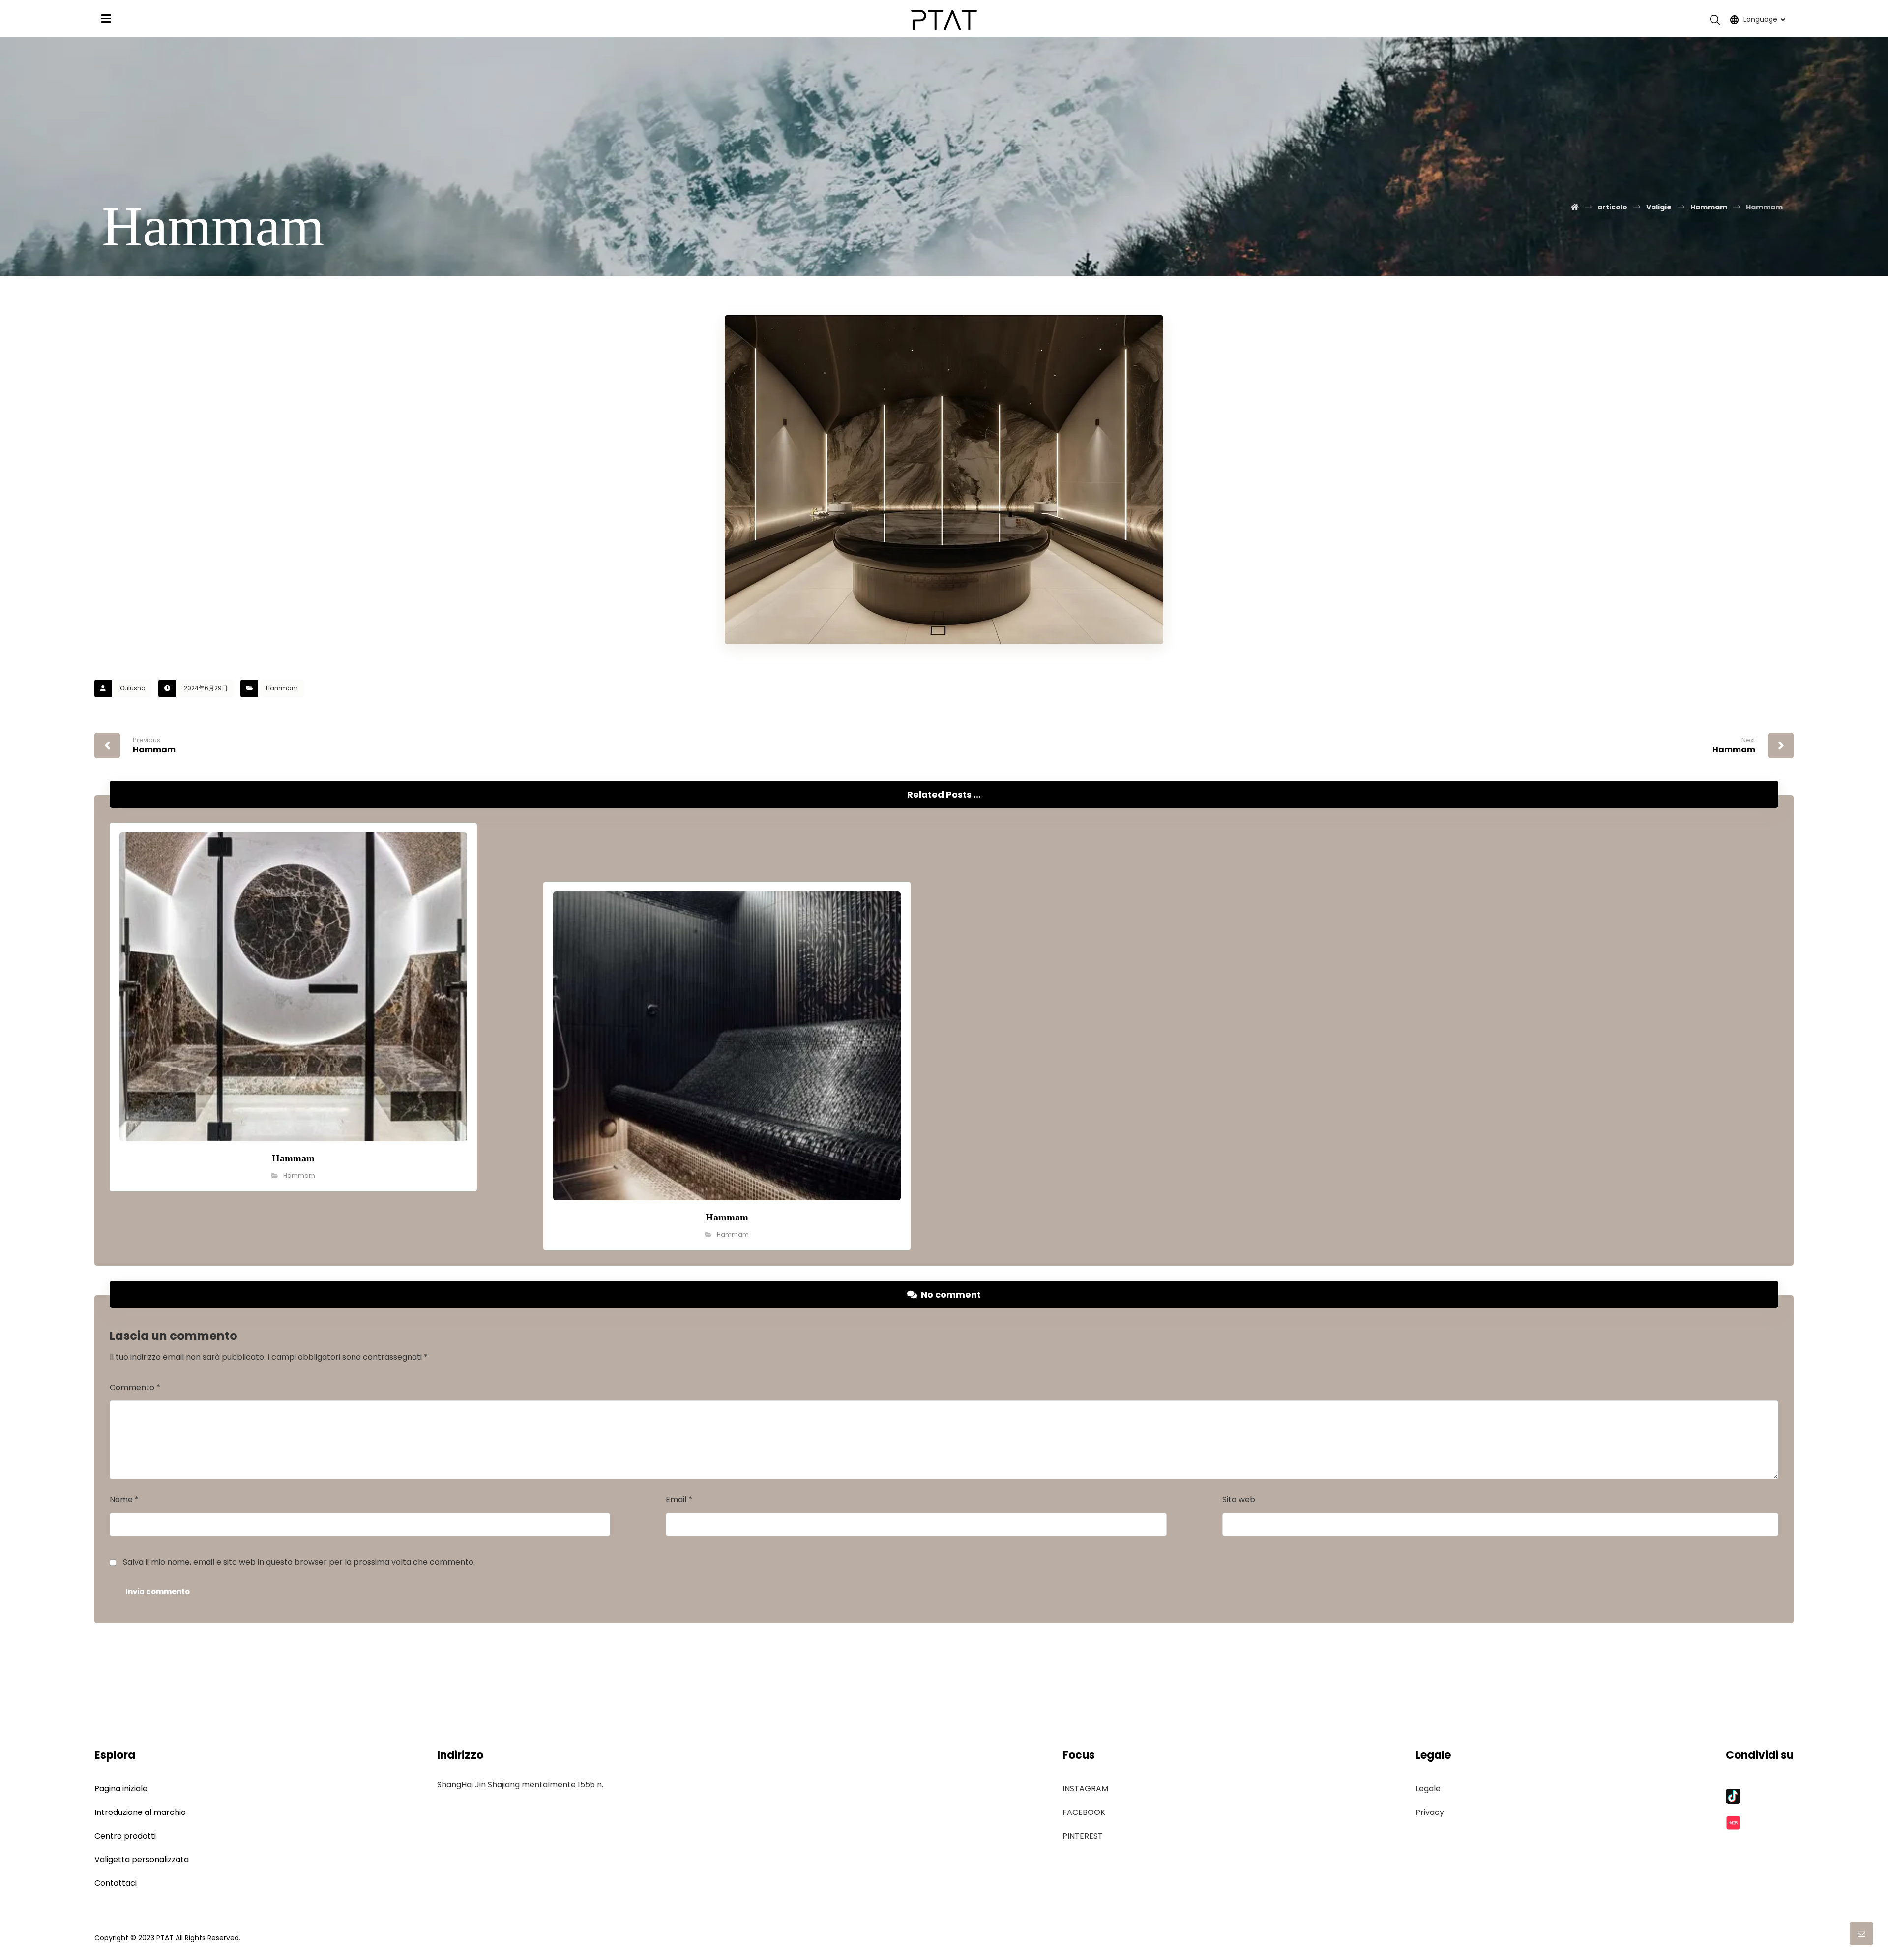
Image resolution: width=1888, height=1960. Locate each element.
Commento (135, 1387)
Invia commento (158, 1591)
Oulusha (133, 688)
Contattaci (116, 1883)
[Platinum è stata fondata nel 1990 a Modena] (944, 20)
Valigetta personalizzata (142, 1859)
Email (679, 1500)
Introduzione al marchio (140, 1812)
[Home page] (1575, 207)
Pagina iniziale (121, 1789)
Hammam (282, 688)
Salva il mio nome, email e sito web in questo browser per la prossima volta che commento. (299, 1562)
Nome (124, 1500)
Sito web (1239, 1500)
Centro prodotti (125, 1836)
